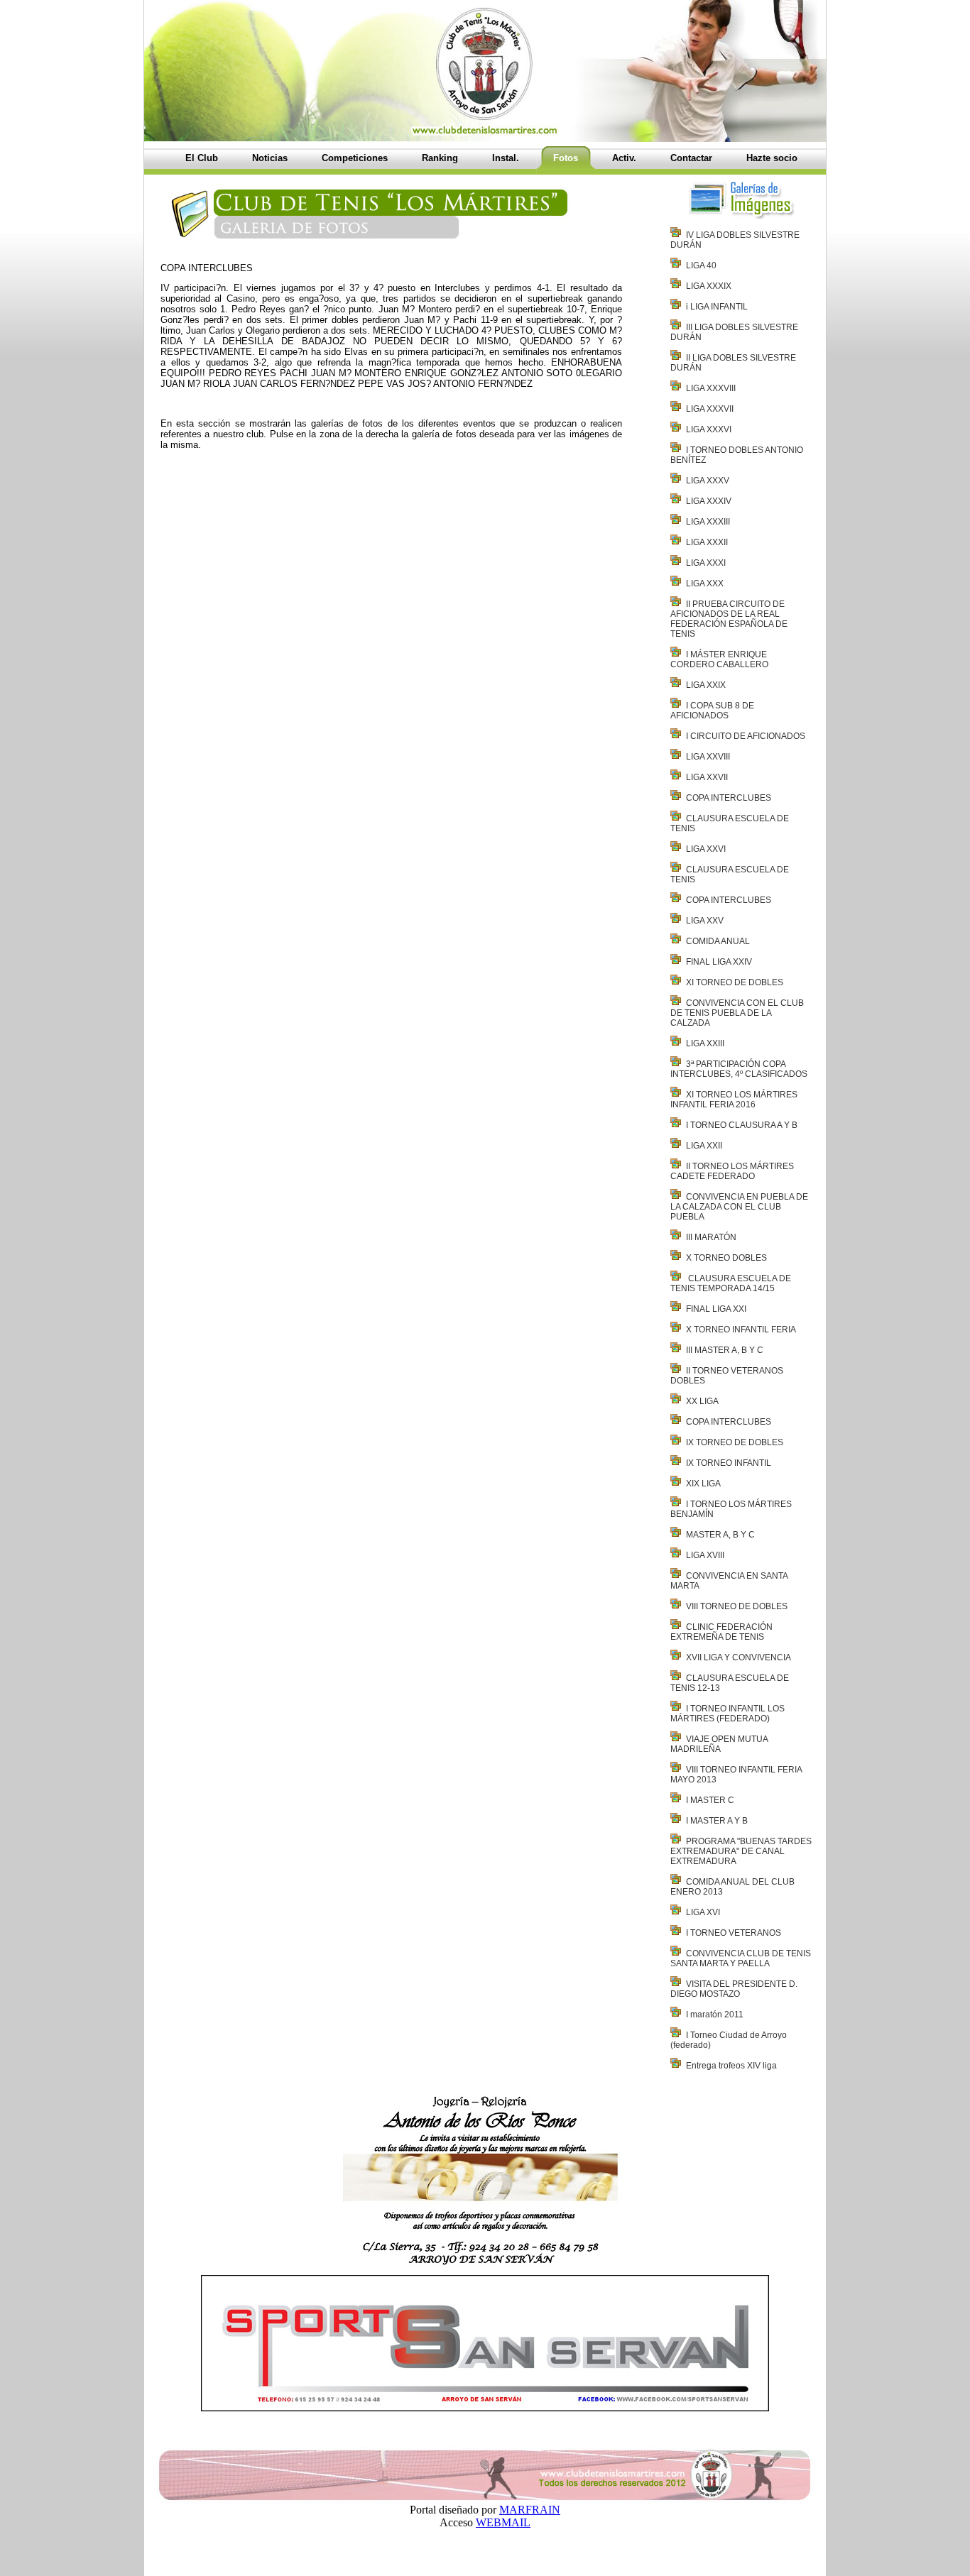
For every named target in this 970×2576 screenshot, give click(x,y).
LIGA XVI (703, 1912)
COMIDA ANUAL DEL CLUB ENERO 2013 (732, 1887)
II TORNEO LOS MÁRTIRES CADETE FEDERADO (732, 1171)
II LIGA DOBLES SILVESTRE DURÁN (733, 363)
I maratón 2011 (715, 2015)
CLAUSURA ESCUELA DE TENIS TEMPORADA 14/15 (731, 1283)
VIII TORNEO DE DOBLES (737, 1606)
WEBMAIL (503, 2522)
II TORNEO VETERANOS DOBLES (727, 1376)
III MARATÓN (711, 1237)
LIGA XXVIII (708, 757)
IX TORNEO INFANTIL (729, 1463)
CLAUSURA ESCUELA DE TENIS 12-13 (730, 1683)
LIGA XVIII (705, 1555)
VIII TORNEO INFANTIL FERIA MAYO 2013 (736, 1775)
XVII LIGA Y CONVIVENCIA (739, 1657)
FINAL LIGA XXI (716, 1309)
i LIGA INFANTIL (717, 307)
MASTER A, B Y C (720, 1535)
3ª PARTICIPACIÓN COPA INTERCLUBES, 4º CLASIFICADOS (739, 1069)
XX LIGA (702, 1401)
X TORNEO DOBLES (726, 1258)
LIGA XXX (705, 583)
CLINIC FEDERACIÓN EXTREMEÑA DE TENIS (721, 1632)
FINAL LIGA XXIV (719, 962)
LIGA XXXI (706, 563)
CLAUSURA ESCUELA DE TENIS (730, 823)
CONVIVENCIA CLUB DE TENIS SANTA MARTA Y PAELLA (741, 1958)
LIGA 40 (701, 265)
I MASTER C (710, 1800)
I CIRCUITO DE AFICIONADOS (746, 736)
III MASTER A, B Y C (725, 1350)
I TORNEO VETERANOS (734, 1933)
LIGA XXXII (707, 542)
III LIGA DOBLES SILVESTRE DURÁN (734, 332)
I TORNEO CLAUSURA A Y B (742, 1125)
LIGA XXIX (706, 685)
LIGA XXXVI (709, 429)
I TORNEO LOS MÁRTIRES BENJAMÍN (731, 1509)
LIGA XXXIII (708, 522)
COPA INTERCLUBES (729, 798)
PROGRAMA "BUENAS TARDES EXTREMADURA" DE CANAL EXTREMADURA (741, 1851)
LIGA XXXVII (710, 409)
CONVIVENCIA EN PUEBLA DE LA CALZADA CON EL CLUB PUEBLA (739, 1207)
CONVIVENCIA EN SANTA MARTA (729, 1581)
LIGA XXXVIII (711, 388)
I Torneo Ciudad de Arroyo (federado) (729, 2040)
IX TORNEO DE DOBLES (735, 1442)
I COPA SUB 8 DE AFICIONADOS (712, 711)
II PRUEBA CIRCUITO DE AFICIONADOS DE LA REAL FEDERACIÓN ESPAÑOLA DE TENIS (729, 619)
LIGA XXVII (707, 777)
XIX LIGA (703, 1484)
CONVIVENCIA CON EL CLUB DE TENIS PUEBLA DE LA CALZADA (737, 1013)
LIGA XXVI (706, 849)
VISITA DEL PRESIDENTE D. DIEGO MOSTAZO (734, 1989)
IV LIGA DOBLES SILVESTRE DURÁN (735, 240)
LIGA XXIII (705, 1043)
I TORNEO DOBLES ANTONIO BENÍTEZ (737, 455)
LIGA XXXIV (709, 501)
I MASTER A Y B (717, 1821)
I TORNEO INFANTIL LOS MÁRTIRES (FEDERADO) (727, 1714)
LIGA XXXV (708, 481)
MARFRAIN (530, 2510)
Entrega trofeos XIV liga (731, 2066)
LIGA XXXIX (709, 286)
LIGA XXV (705, 921)
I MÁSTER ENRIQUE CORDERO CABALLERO (719, 659)
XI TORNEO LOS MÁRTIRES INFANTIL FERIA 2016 (734, 1100)
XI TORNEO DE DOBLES (735, 982)
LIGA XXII (704, 1146)
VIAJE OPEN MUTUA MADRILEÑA (719, 1744)
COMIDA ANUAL (718, 941)
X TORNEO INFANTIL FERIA (741, 1330)
